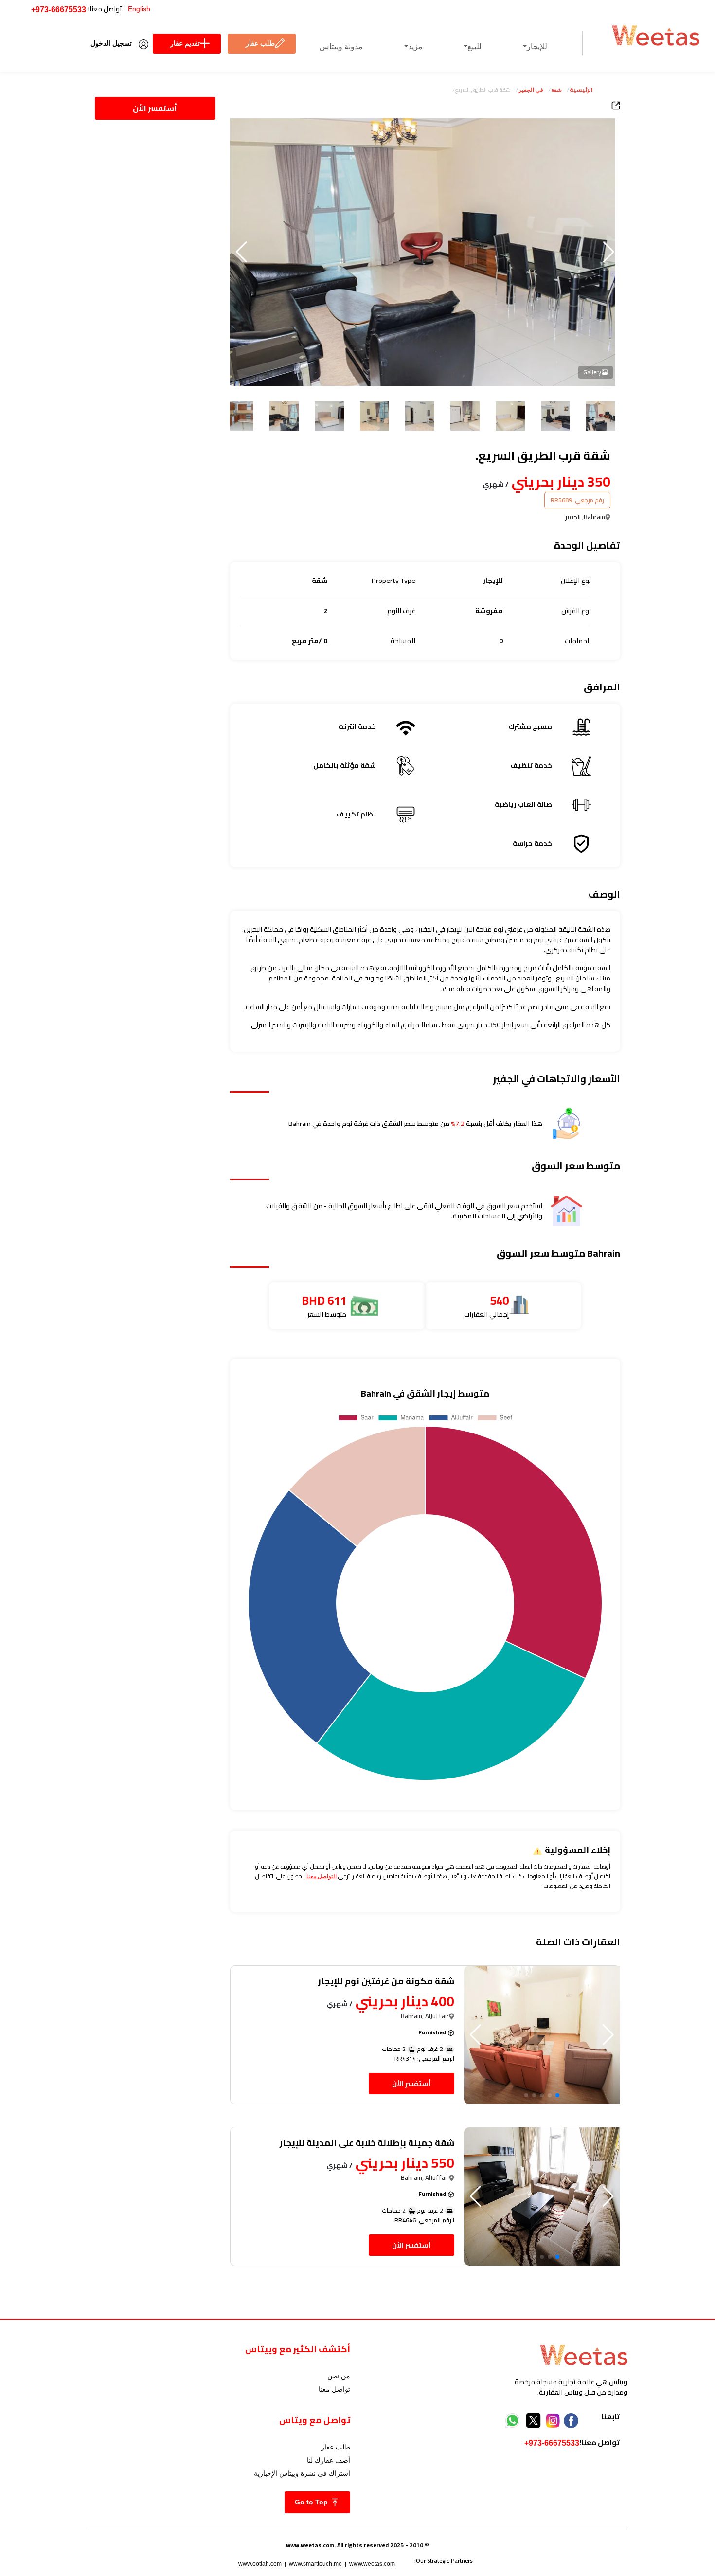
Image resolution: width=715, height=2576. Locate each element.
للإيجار (537, 46)
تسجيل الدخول (111, 43)
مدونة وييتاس (341, 46)
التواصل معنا (322, 1876)
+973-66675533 (59, 9)
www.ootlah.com (260, 2564)
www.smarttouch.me (315, 2564)
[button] (241, 252)
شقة (556, 90)
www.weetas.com (372, 2564)
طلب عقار (260, 43)
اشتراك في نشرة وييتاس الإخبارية (302, 2473)
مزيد (415, 46)
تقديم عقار (185, 43)
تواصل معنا (334, 2389)
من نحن (339, 2376)
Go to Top (312, 2502)
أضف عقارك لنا (329, 2460)
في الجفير (531, 90)
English (139, 9)
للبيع (474, 46)
